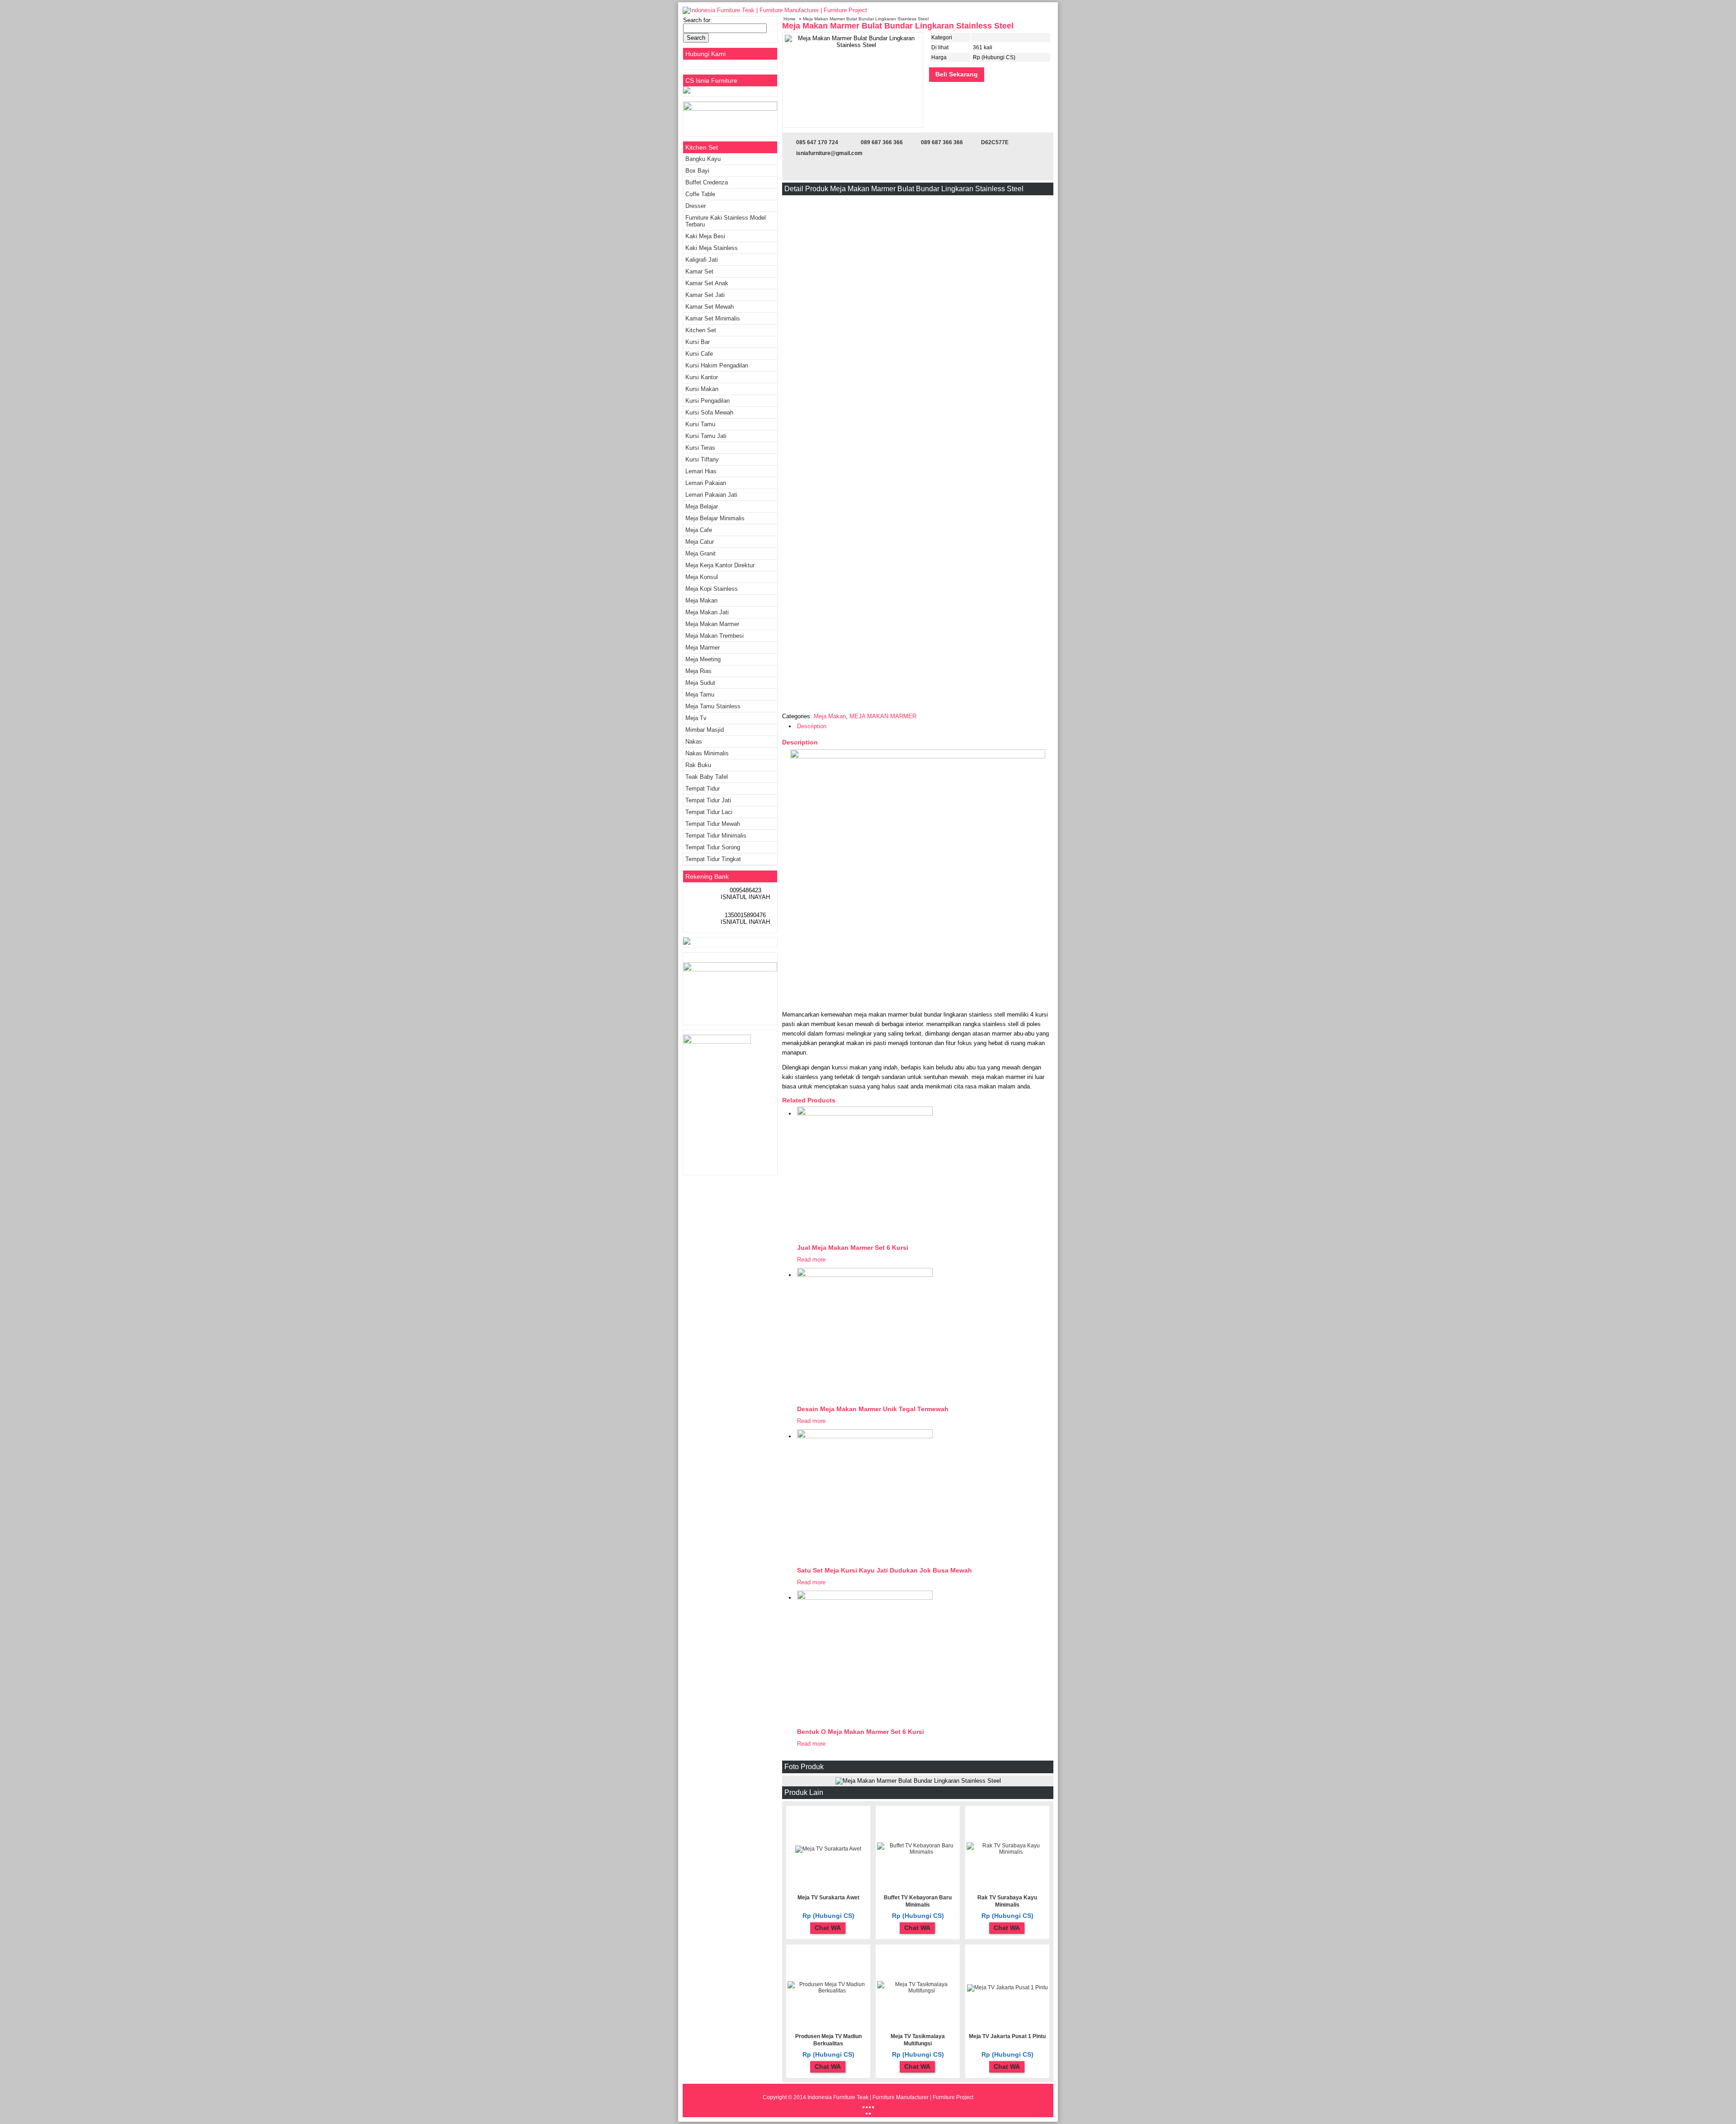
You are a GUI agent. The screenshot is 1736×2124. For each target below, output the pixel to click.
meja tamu (700, 695)
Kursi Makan (702, 389)
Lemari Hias (701, 471)
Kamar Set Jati (705, 295)
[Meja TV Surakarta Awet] (828, 1849)
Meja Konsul (702, 577)
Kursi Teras (700, 448)
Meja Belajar (702, 506)
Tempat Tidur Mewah (713, 824)
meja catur (700, 542)
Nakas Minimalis (707, 753)
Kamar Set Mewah (710, 307)
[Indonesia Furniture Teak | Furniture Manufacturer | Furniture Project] (775, 10)
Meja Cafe (699, 530)
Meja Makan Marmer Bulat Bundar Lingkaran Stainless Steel (898, 26)
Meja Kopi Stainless (712, 589)
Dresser (696, 206)
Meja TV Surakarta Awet (828, 1898)
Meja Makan (830, 716)
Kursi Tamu (700, 424)
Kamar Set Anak (707, 283)
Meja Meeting (703, 659)
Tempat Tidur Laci (709, 812)
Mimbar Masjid (705, 730)
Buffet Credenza (707, 182)
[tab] (923, 726)
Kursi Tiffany (702, 459)
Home (790, 19)
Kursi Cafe (699, 354)
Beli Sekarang (957, 74)
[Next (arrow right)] (870, 2114)
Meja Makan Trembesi (715, 636)
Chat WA (828, 1928)
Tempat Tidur (703, 789)
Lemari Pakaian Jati (711, 495)
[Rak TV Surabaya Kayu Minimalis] (1007, 1852)
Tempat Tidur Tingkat (713, 859)
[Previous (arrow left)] (867, 2114)
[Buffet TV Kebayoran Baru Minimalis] (918, 1852)
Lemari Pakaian (706, 483)
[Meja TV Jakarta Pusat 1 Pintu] (1007, 1987)
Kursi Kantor (702, 377)
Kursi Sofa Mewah (709, 412)
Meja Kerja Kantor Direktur (720, 565)
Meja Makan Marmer (712, 624)
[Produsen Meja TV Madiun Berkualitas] (828, 1991)
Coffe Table (700, 194)
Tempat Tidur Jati (708, 800)
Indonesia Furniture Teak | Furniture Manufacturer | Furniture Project (890, 2097)
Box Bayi (697, 171)
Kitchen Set (701, 330)
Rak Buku (698, 765)
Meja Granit (701, 553)
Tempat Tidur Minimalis (716, 836)
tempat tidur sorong (713, 847)
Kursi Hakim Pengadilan (717, 365)
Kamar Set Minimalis (713, 318)
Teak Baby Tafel (707, 777)
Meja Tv (696, 718)
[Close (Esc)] (863, 2107)
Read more (811, 1260)
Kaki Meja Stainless (712, 248)
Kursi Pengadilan (708, 401)
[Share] (867, 2107)
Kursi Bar (698, 342)
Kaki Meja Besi (705, 236)
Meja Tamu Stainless (713, 706)
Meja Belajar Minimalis (715, 518)
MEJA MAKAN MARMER (883, 716)
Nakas (694, 742)
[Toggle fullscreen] (870, 2107)
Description (812, 726)
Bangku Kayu (703, 159)
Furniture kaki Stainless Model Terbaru (726, 221)
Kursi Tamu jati (706, 436)
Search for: (698, 20)
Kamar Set (699, 271)
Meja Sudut (700, 683)
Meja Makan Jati (707, 612)
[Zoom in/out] (873, 2107)
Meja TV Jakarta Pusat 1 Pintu (1007, 2036)
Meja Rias (698, 671)
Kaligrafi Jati (702, 260)
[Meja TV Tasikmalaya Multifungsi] (918, 1991)
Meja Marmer (703, 648)
